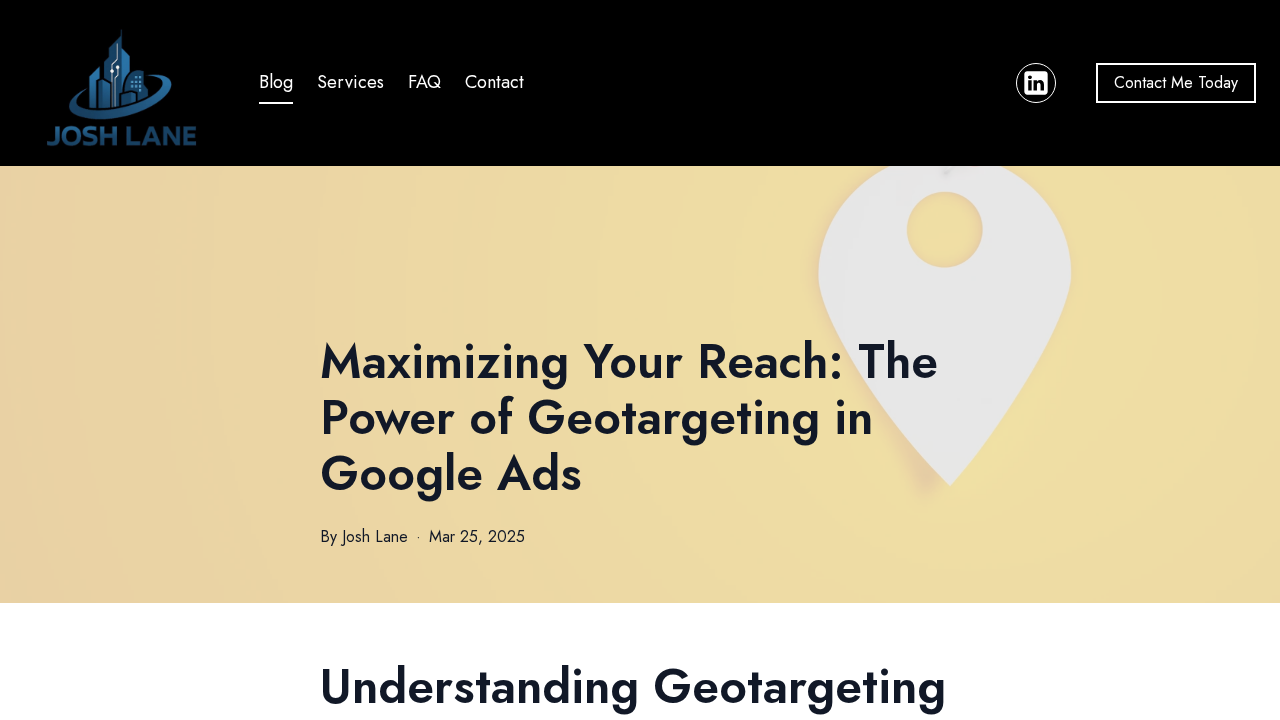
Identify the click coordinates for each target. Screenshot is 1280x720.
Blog (276, 82)
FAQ (424, 82)
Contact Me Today (1176, 82)
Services (350, 82)
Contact (494, 82)
